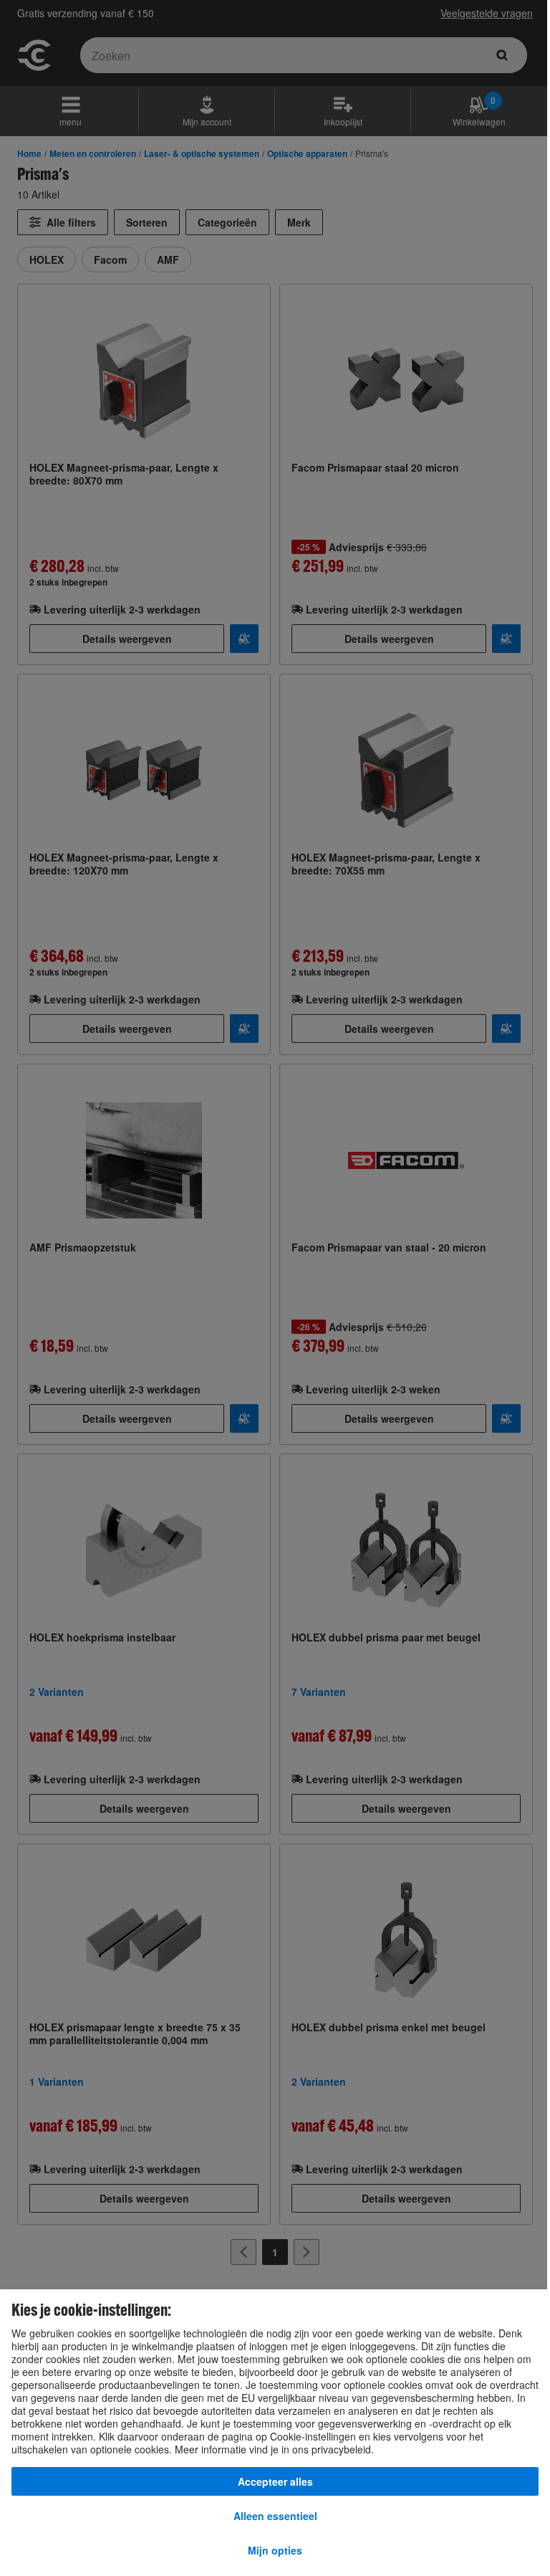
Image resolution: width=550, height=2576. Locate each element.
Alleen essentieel (275, 2516)
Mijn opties (275, 2550)
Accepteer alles (275, 2481)
